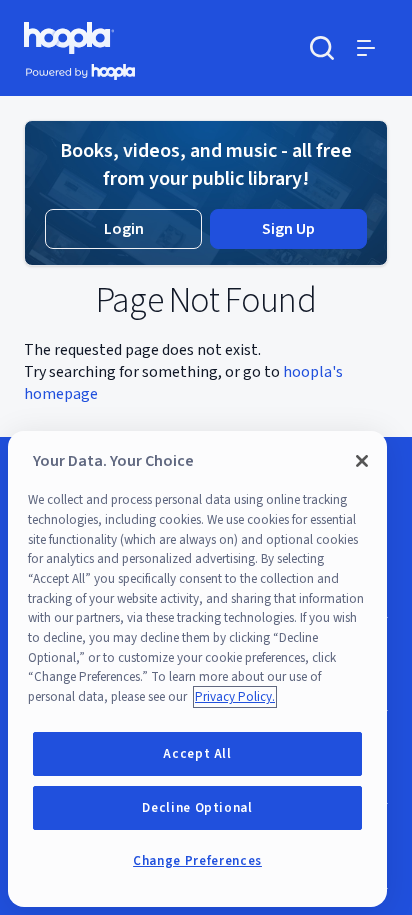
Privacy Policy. (235, 697)
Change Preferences (197, 861)
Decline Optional (197, 808)
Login (124, 229)
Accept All (197, 754)
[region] (197, 669)
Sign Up (288, 229)
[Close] (362, 461)
